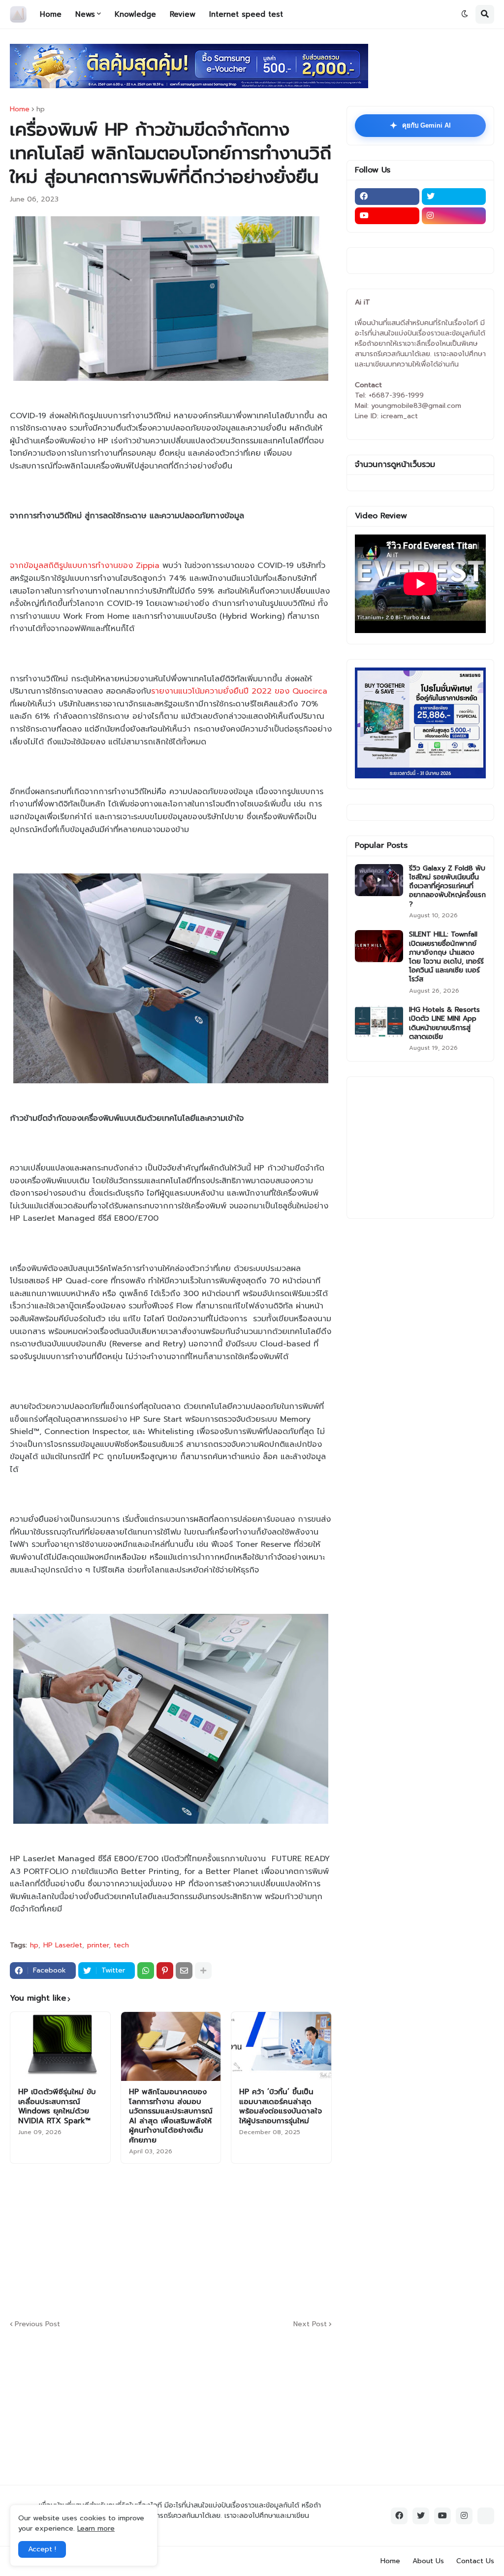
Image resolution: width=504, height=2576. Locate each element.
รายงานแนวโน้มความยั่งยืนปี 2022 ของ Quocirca (239, 691)
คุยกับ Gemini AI (420, 126)
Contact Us (475, 2561)
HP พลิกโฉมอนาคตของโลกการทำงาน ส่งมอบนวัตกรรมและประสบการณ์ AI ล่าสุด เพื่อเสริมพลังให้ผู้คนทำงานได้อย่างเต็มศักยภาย (171, 2116)
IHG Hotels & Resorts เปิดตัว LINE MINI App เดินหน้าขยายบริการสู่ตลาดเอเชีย (444, 1023)
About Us (428, 2561)
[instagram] (454, 216)
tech (121, 1945)
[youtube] (387, 216)
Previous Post (37, 2324)
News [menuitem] (85, 14)
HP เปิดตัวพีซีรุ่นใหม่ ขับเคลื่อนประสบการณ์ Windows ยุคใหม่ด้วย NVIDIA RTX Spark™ (57, 2107)
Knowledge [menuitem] (135, 14)
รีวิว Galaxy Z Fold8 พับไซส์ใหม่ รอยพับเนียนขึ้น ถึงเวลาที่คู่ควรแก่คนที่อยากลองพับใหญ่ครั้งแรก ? (447, 887)
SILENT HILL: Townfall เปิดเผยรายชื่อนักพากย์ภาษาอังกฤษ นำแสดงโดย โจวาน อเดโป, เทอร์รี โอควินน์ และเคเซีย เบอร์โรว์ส (446, 957)
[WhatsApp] (146, 1971)
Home (20, 109)
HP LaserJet (63, 1945)
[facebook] (387, 197)
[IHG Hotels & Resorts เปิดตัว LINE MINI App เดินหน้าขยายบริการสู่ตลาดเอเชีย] (379, 1021)
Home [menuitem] (51, 14)
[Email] (184, 1971)
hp (41, 109)
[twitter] (454, 197)
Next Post (310, 2324)
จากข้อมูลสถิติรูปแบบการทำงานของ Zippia (85, 566)
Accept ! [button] (42, 2549)
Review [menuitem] (183, 14)
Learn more (96, 2528)
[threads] (486, 2516)
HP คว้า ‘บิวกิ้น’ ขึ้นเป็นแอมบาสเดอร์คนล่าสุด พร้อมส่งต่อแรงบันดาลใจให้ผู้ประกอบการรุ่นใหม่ (281, 2107)
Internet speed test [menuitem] (246, 14)
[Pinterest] (165, 1971)
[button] (465, 14)
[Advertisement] (249, 2240)
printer (98, 1945)
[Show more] (203, 1971)
